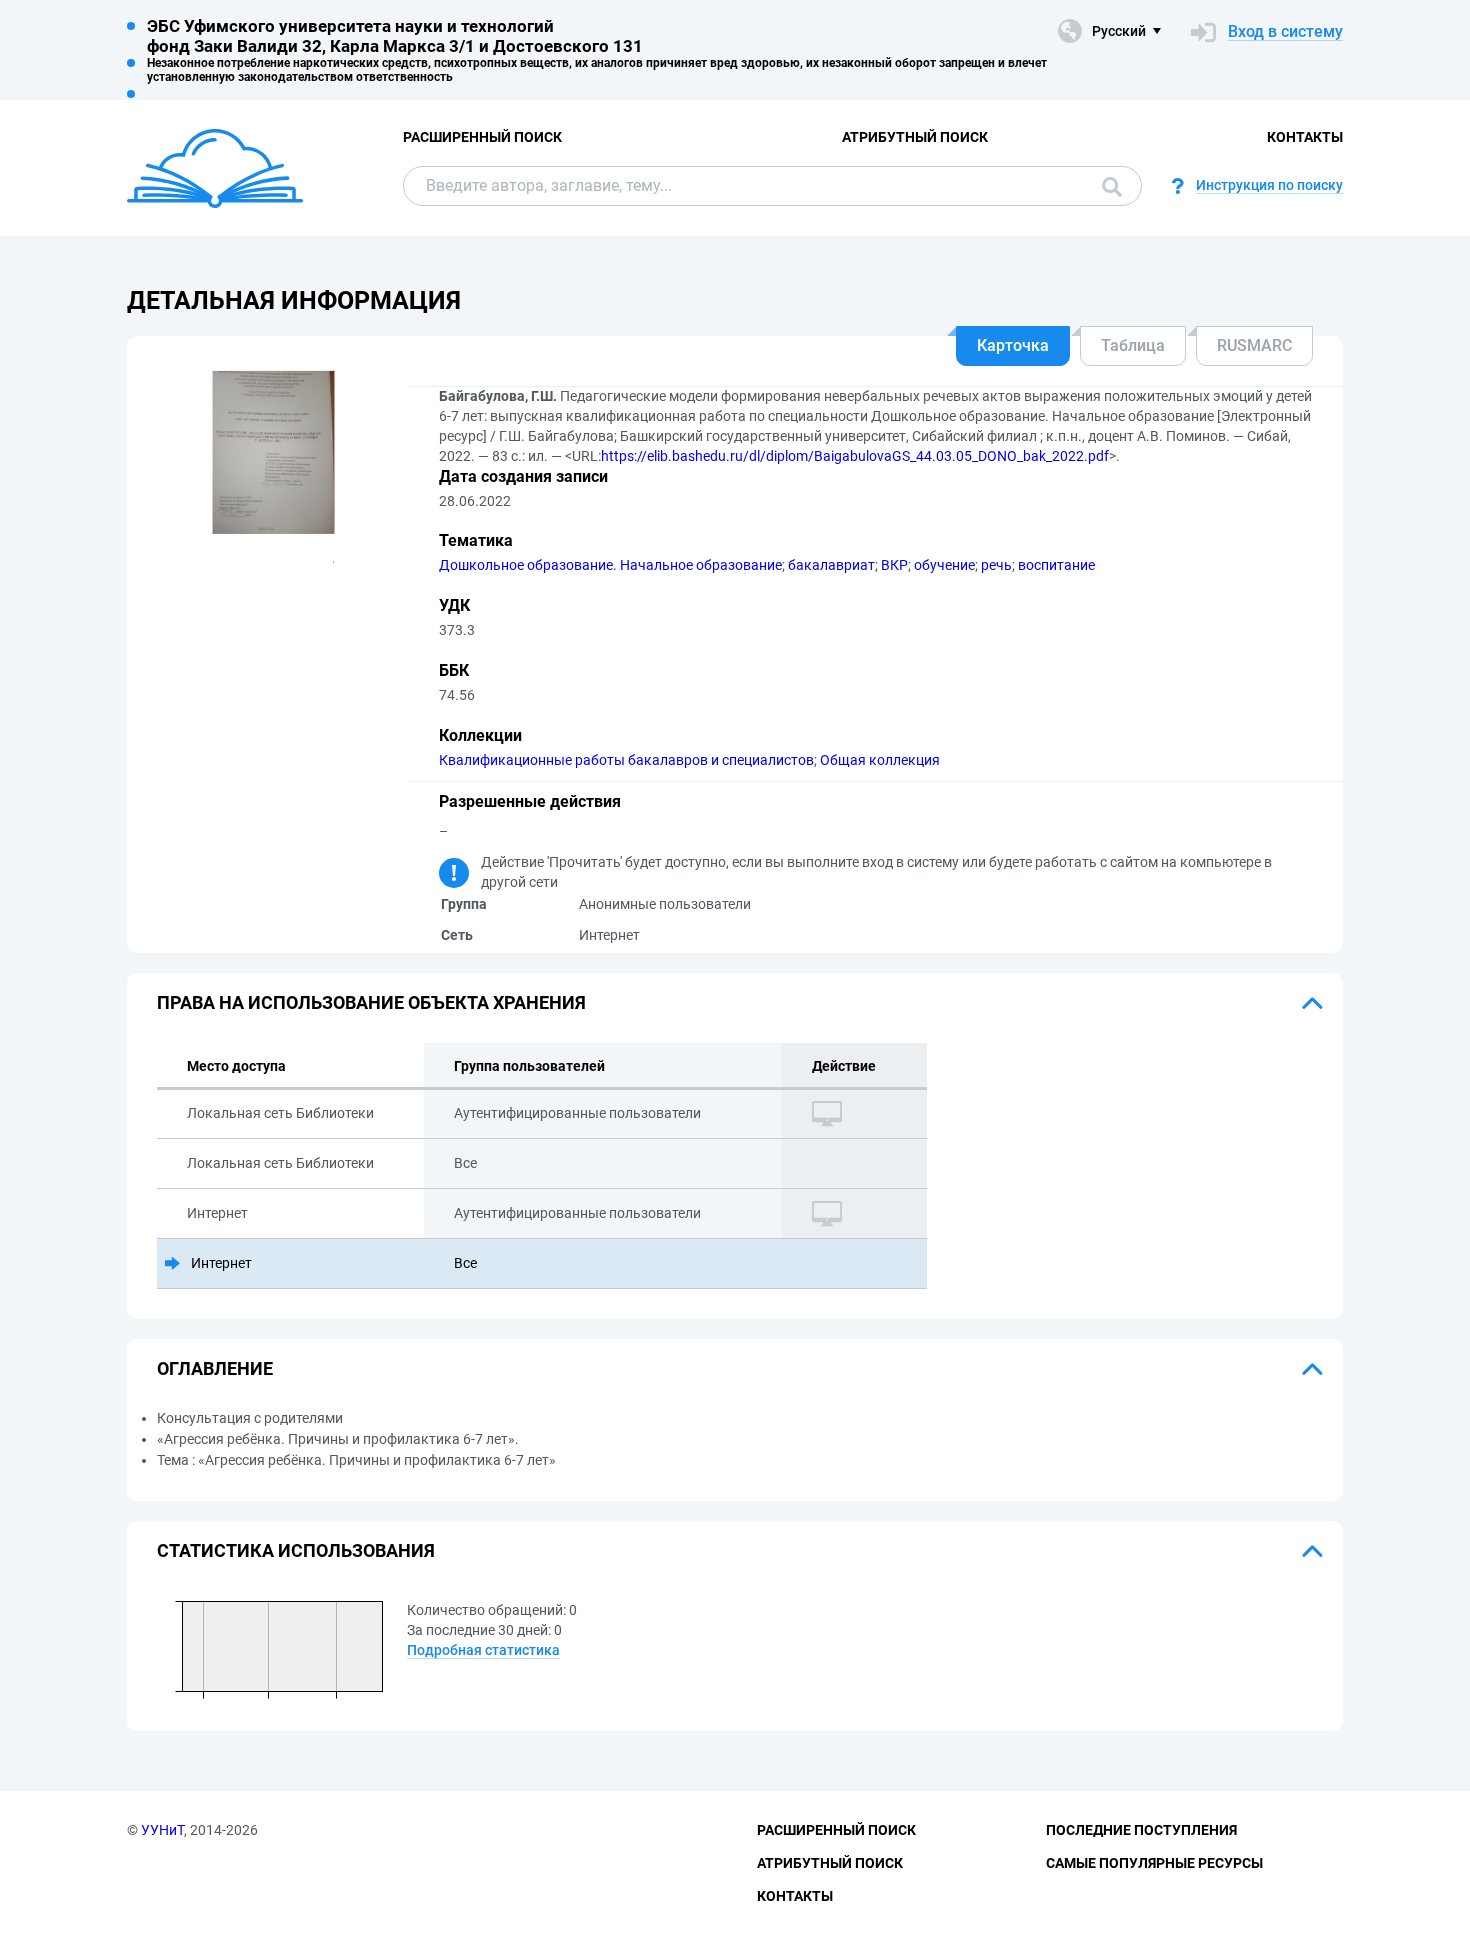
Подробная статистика (483, 1650)
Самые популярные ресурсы (1154, 1863)
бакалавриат (831, 565)
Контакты (1305, 137)
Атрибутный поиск (915, 137)
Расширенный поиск (482, 137)
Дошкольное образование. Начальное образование (610, 565)
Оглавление (215, 1368)
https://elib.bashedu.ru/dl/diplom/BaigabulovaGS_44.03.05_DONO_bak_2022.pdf (855, 456)
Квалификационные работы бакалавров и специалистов (626, 760)
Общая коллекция (880, 760)
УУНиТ (162, 1830)
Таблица (1133, 345)
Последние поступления (1141, 1830)
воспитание (1056, 565)
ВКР (894, 565)
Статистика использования (296, 1550)
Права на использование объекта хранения (371, 1002)
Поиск (1107, 186)
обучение (944, 565)
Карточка (1013, 345)
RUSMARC (1254, 345)
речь (996, 565)
